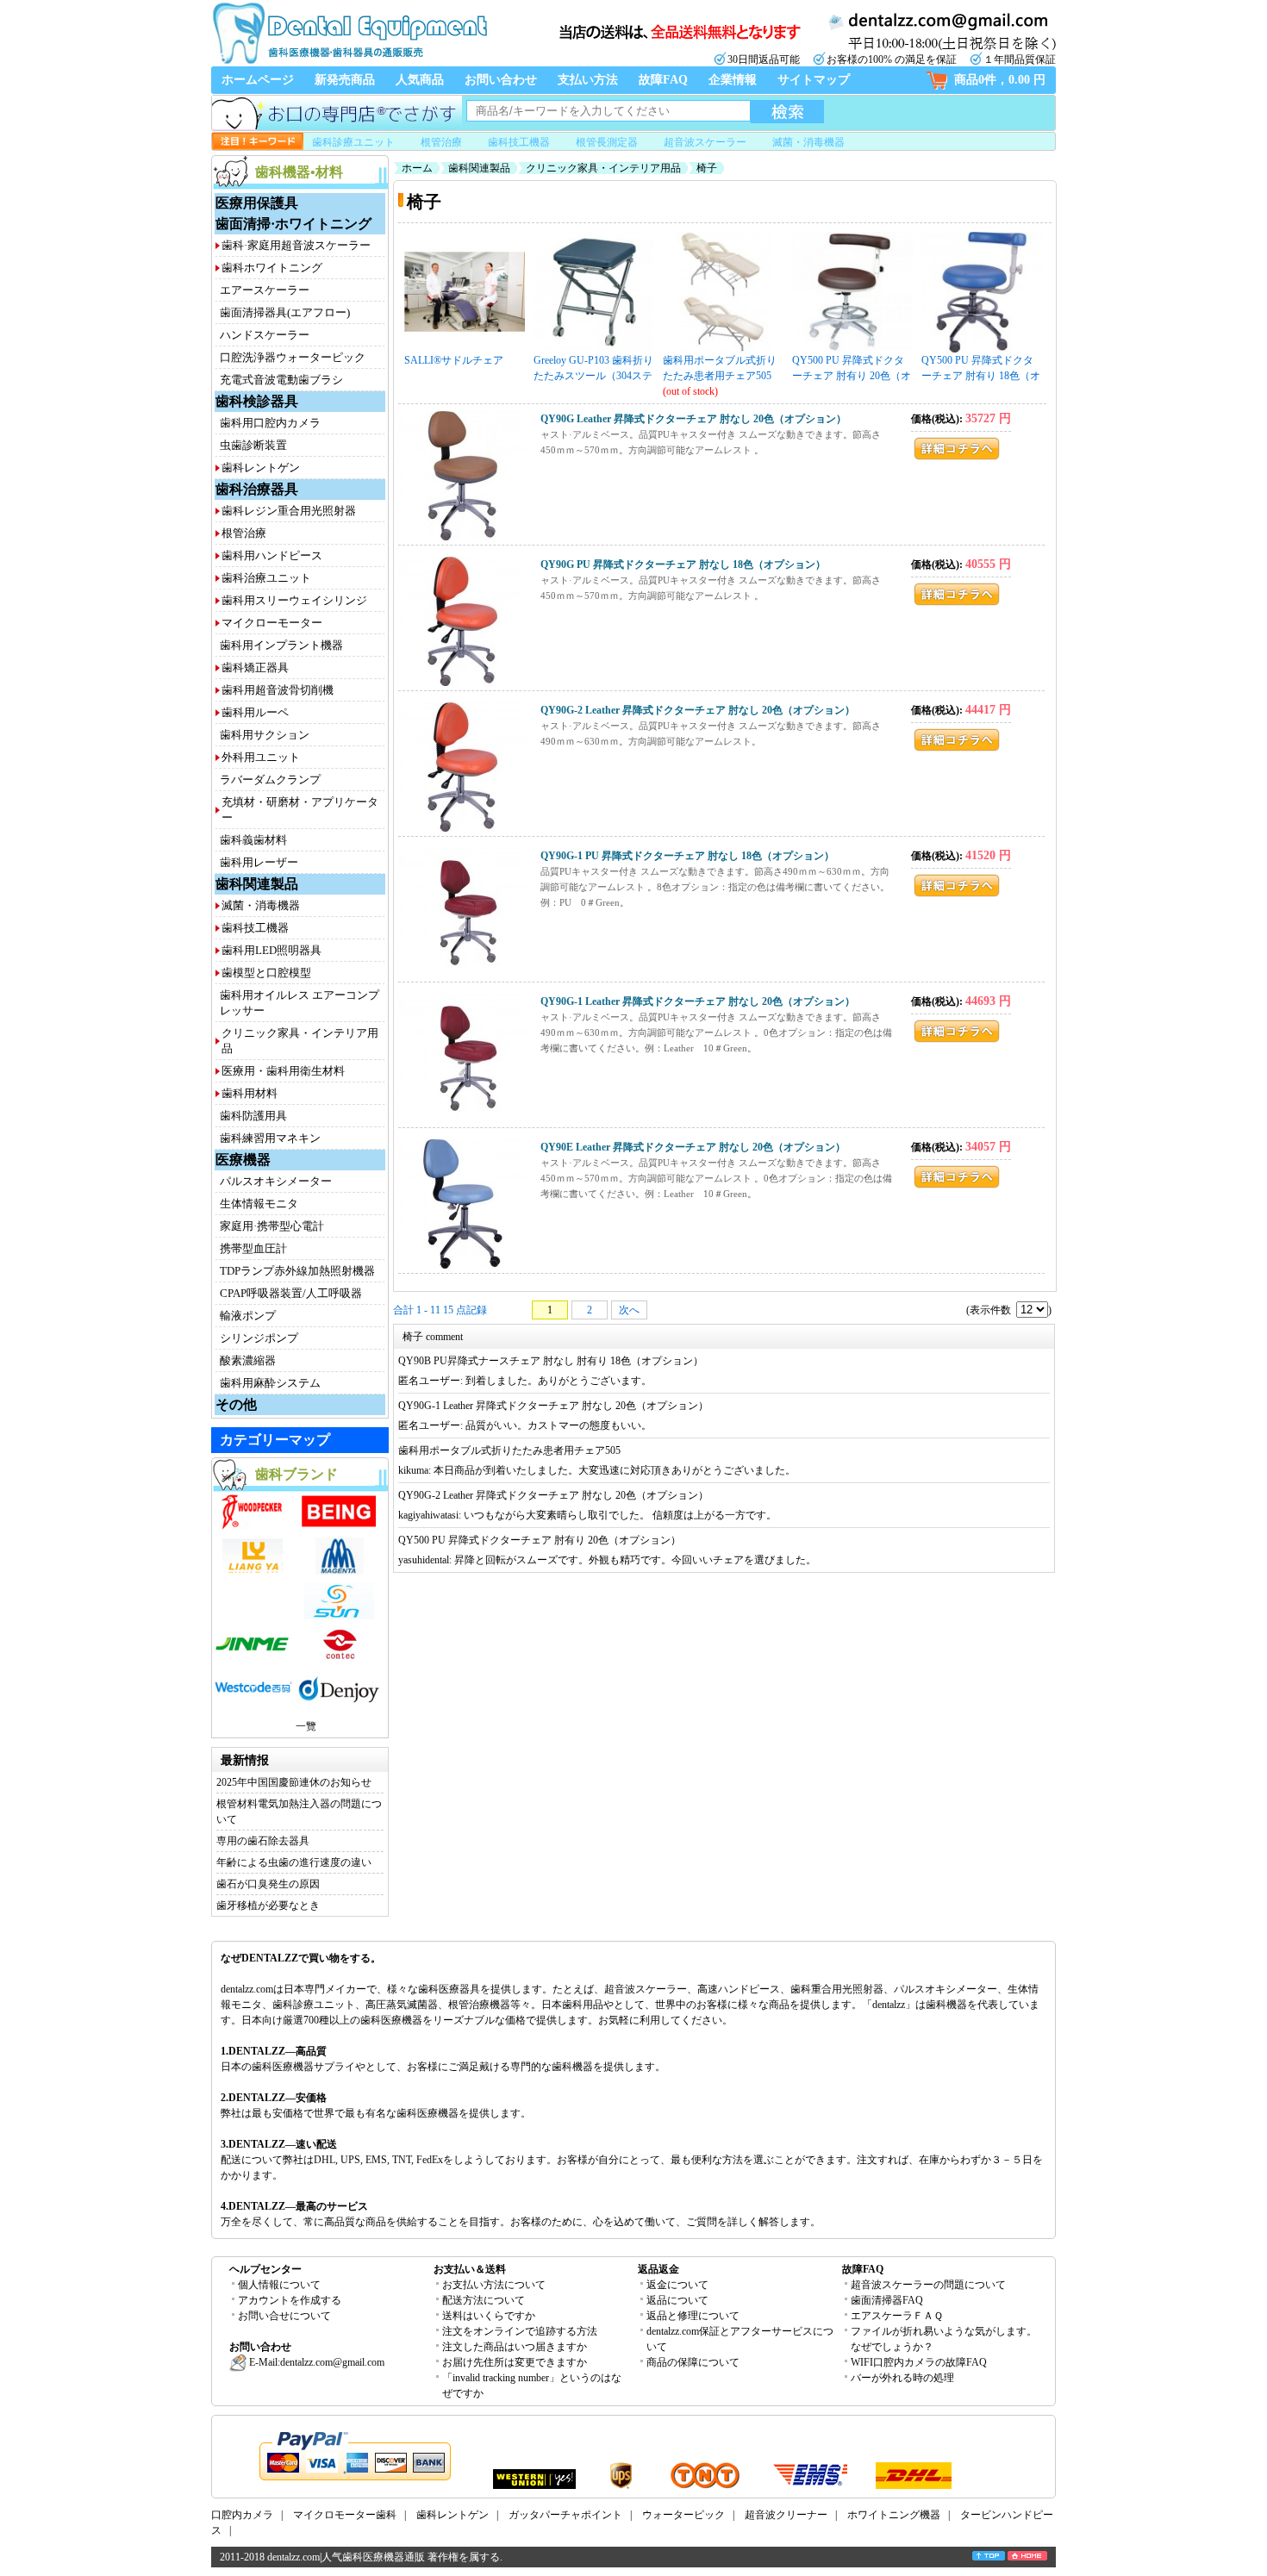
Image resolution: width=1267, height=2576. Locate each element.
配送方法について (484, 2300)
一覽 (306, 1726)
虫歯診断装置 (253, 445)
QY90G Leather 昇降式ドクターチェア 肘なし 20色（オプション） (693, 419)
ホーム (417, 168)
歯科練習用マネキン (270, 1138)
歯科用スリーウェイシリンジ (294, 600)
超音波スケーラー (705, 142)
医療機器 (243, 1160)
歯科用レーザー (259, 862)
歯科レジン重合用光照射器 (289, 511)
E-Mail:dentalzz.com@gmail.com (315, 2362)
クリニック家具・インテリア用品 (603, 168)
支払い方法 (588, 80)
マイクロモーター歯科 (345, 2515)
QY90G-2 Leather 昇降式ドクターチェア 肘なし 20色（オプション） (698, 710)
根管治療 (441, 142)
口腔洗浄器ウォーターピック (293, 357)
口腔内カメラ (242, 2515)
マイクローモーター (272, 623)
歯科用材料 (250, 1093)
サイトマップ (814, 80)
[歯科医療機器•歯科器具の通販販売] (349, 62)
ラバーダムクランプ (270, 780)
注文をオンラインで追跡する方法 (520, 2331)
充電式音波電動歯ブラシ (281, 380)
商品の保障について (693, 2362)
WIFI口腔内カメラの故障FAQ (919, 2362)
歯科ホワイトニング (272, 268)
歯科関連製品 (257, 884)
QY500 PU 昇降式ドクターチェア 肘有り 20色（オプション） (852, 369)
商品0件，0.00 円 (1000, 80)
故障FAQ (663, 80)
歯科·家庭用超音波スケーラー (296, 245)
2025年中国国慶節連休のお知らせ (294, 1782)
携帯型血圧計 (253, 1248)
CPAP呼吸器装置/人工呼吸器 (291, 1293)
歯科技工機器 (519, 142)
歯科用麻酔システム (270, 1383)
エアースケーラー (265, 290)
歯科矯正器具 (255, 667)
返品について (677, 2300)
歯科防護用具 (253, 1116)
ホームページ (258, 80)
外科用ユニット (261, 757)
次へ (629, 1310)
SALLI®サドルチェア (454, 360)
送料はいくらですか (489, 2316)
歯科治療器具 (257, 489)
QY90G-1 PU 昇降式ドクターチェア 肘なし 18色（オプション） (687, 856)
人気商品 (420, 80)
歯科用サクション (265, 735)
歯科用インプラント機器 (281, 645)
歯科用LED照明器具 (271, 950)
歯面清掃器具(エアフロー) (285, 312)
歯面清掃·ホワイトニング (293, 224)
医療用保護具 (257, 203)
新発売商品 (345, 80)
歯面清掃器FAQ (887, 2300)
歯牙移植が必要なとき (268, 1905)
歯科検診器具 (257, 401)
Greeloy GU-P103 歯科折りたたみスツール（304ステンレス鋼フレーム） (593, 369)
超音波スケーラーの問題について (928, 2285)
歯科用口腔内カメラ (270, 423)
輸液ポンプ (248, 1316)
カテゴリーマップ (275, 1440)
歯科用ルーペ (255, 712)
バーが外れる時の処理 (902, 2378)
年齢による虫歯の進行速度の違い (294, 1862)
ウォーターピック (683, 2515)
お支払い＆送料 (470, 2269)
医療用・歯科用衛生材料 (283, 1071)
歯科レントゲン (261, 468)
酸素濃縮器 (248, 1360)
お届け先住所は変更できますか (515, 2362)
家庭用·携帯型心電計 (272, 1226)
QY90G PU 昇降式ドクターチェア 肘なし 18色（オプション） (683, 564)
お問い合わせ (501, 80)
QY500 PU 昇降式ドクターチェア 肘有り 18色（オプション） (981, 369)
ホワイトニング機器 (894, 2515)
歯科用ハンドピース (272, 555)
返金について (677, 2285)
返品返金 (658, 2269)
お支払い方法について (494, 2285)
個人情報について (279, 2285)
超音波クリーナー (786, 2515)
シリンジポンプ (259, 1338)
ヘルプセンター (265, 2269)
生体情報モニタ (259, 1204)
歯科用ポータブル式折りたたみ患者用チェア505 (720, 368)
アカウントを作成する (290, 2300)
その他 (236, 1404)
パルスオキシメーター (276, 1181)
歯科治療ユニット (266, 578)
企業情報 (733, 80)
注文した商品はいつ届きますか (515, 2347)
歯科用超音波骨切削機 (278, 690)
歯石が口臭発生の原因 (268, 1884)
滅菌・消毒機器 (808, 142)
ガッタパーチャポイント (565, 2515)
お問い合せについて (284, 2316)
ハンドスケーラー (265, 335)
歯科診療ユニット (353, 142)
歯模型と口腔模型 (266, 973)
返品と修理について (693, 2316)
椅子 (707, 168)
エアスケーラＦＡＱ (897, 2316)
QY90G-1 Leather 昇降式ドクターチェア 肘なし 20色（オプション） (698, 1001)
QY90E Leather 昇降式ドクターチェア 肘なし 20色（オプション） (693, 1147)
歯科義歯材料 (253, 840)
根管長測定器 (607, 142)
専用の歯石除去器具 (263, 1841)
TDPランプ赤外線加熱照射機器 (297, 1271)
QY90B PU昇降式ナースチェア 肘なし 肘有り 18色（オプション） (551, 1361)
